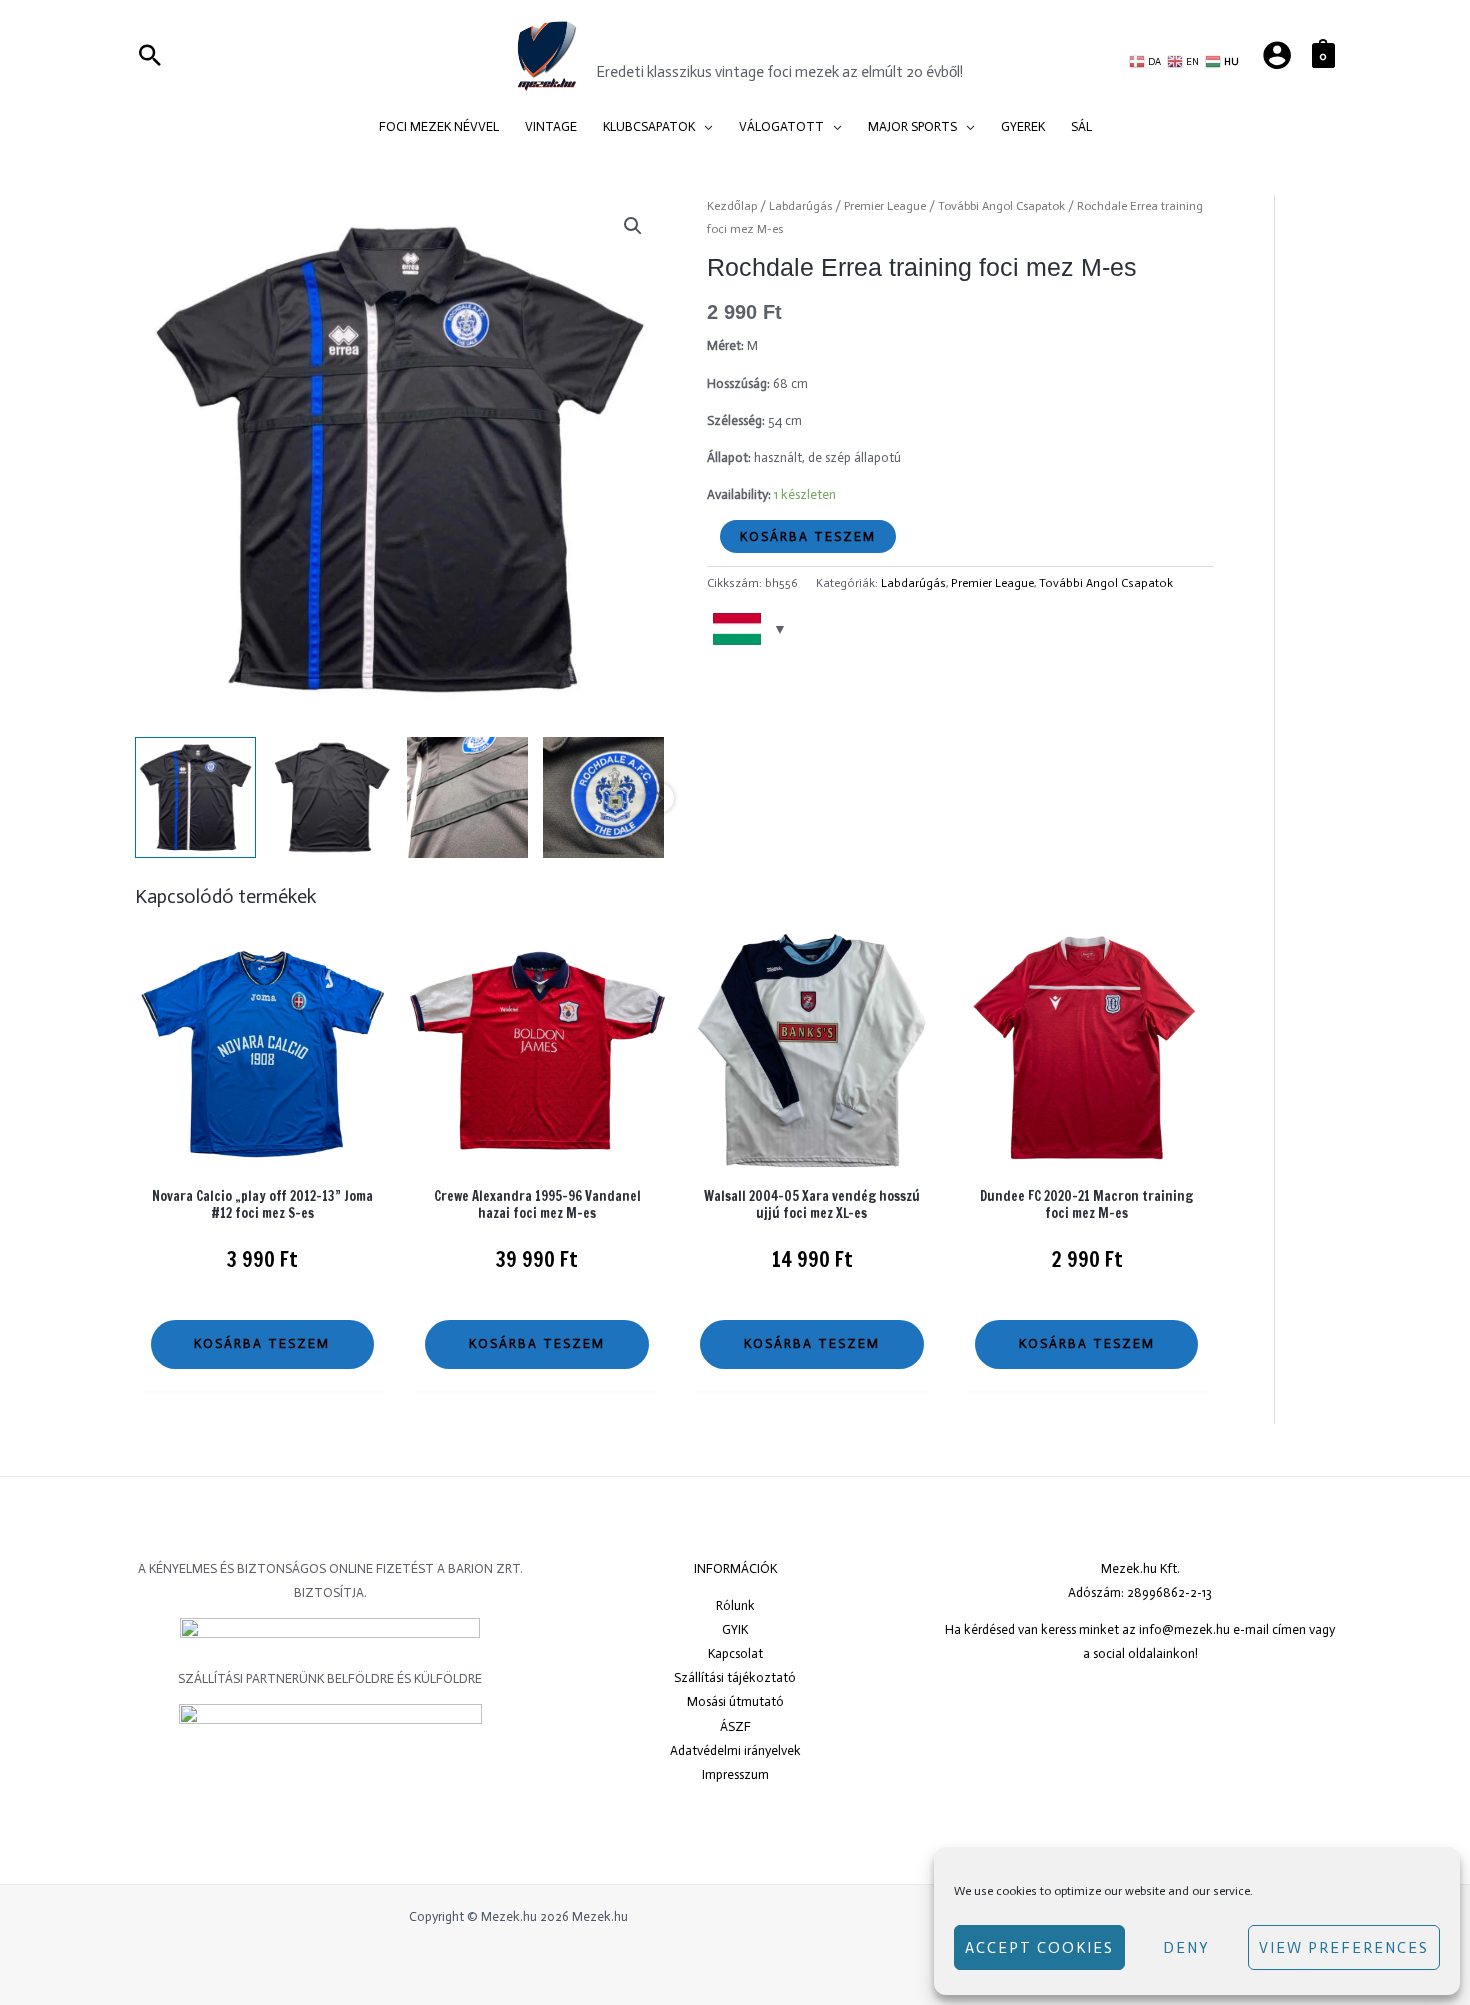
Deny (1186, 1948)
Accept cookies (1039, 1948)
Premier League (885, 206)
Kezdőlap (732, 206)
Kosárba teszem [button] (262, 1343)
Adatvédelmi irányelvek (735, 1750)
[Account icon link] (1277, 55)
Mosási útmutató (735, 1701)
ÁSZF (735, 1726)
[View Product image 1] (195, 797)
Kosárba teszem (808, 536)
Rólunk (735, 1605)
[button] (704, 127)
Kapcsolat (735, 1653)
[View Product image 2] (331, 797)
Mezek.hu (656, 43)
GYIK (735, 1629)
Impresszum (735, 1774)
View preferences (1344, 1948)
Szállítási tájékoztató (735, 1677)
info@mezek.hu (1184, 1629)
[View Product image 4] (603, 797)
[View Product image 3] (467, 797)
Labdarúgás (800, 206)
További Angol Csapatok (1001, 206)
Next (659, 798)
